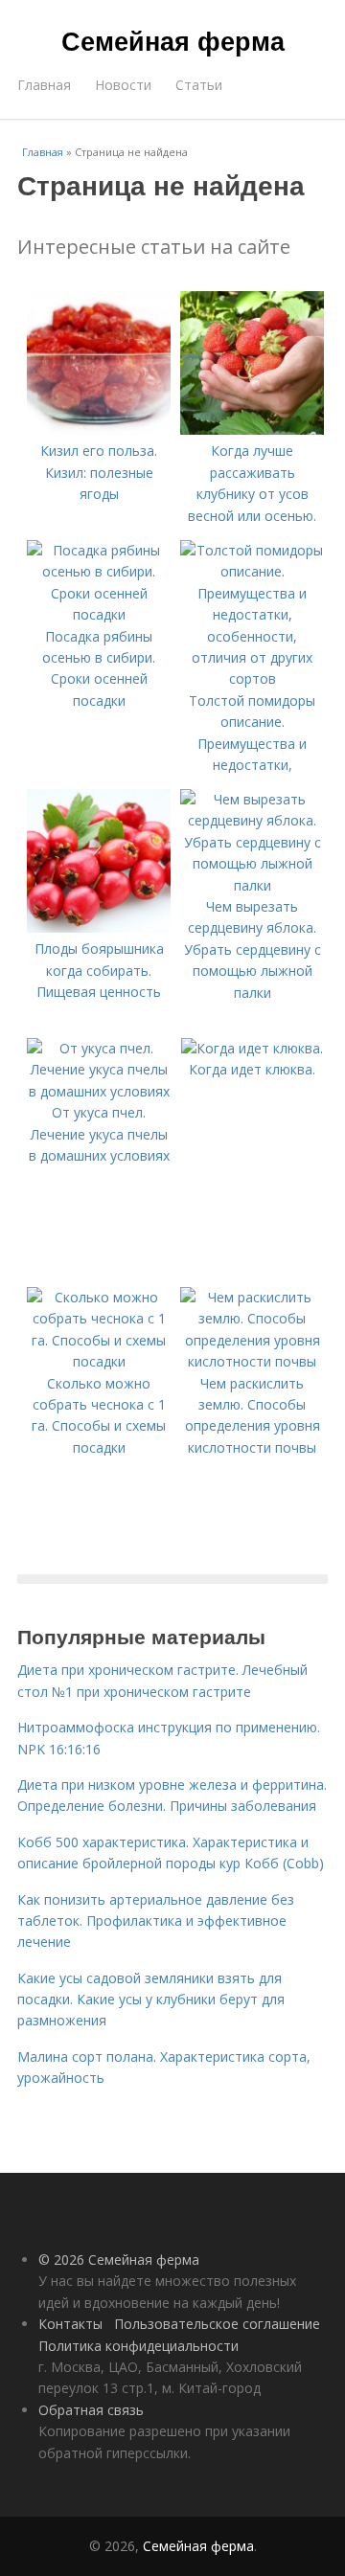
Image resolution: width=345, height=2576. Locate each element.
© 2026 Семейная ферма (119, 2260)
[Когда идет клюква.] (252, 1048)
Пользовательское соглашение (217, 2324)
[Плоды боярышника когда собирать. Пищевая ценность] (99, 927)
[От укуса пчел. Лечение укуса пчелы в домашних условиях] (99, 1091)
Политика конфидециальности (138, 2346)
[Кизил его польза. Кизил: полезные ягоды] (99, 429)
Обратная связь (91, 2410)
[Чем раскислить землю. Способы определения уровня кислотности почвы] (252, 1361)
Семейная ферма (173, 40)
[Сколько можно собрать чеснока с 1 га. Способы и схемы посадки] (99, 1361)
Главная (44, 85)
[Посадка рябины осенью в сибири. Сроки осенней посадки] (99, 614)
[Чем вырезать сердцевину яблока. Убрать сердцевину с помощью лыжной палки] (252, 885)
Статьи (199, 85)
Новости (123, 85)
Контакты (70, 2324)
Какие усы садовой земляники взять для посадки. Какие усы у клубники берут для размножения (151, 2000)
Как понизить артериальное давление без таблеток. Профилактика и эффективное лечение (156, 1921)
